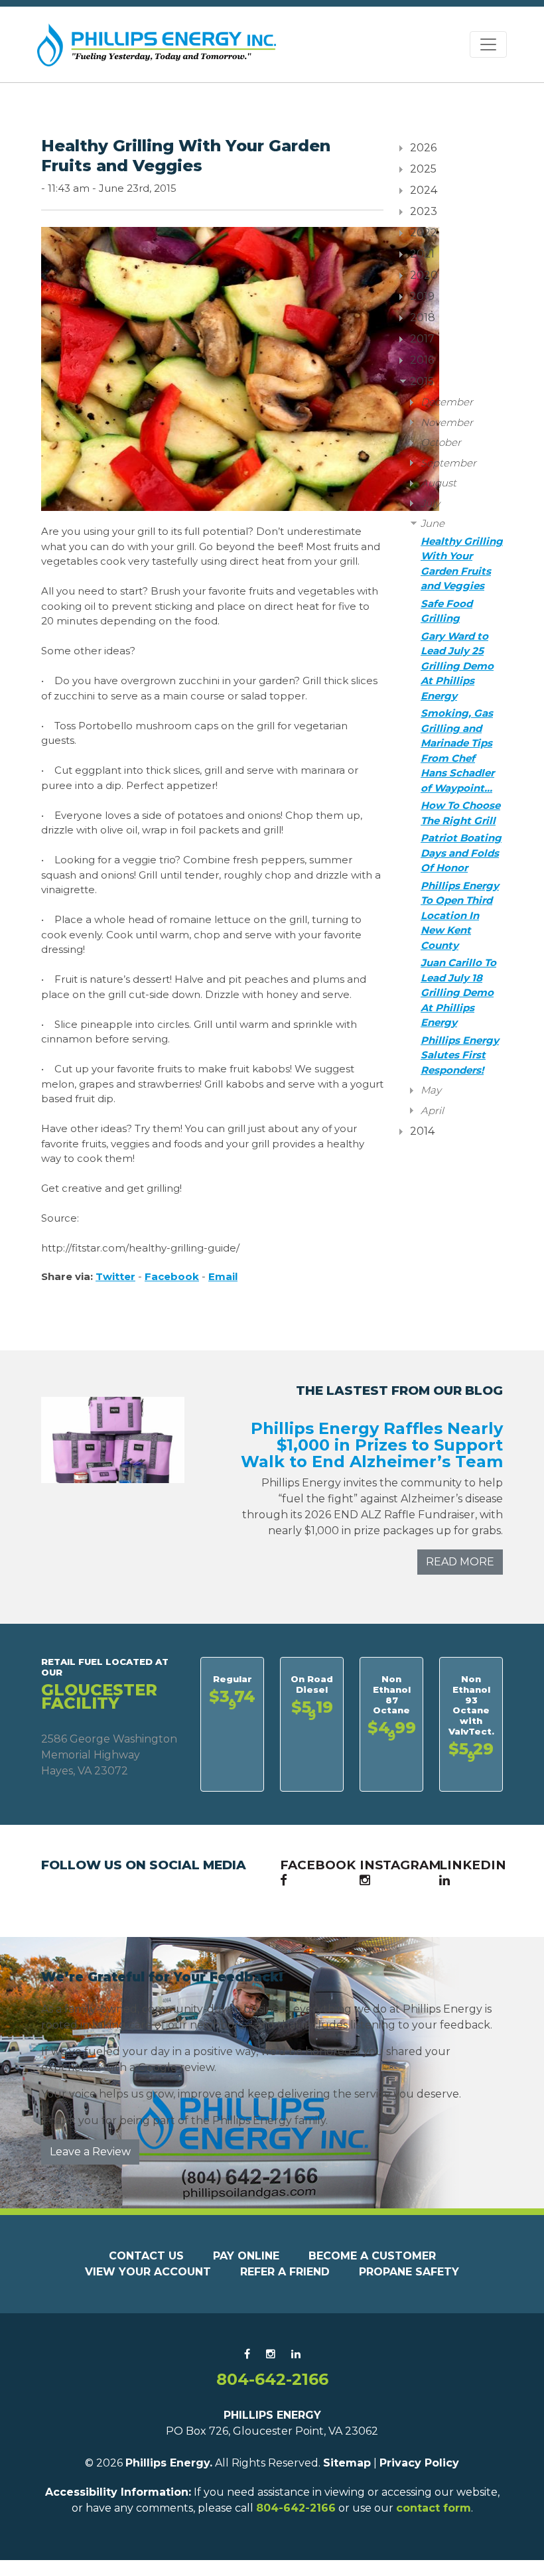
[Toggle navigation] (488, 44)
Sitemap (347, 2463)
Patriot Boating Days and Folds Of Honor (461, 853)
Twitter (115, 1276)
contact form (434, 2508)
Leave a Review (90, 2152)
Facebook (172, 1276)
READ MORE (460, 1562)
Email (223, 1276)
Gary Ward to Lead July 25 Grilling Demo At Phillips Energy (457, 666)
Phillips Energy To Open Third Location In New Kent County (460, 915)
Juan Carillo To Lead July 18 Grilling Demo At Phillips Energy (458, 992)
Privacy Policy (419, 2463)
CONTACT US (146, 2256)
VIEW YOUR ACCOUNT (148, 2272)
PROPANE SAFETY (409, 2272)
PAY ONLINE (246, 2256)
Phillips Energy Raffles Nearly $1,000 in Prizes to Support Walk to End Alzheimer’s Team (372, 1445)
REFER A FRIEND (285, 2272)
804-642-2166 (272, 2379)
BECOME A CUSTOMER (372, 2256)
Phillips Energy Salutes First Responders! (460, 1055)
